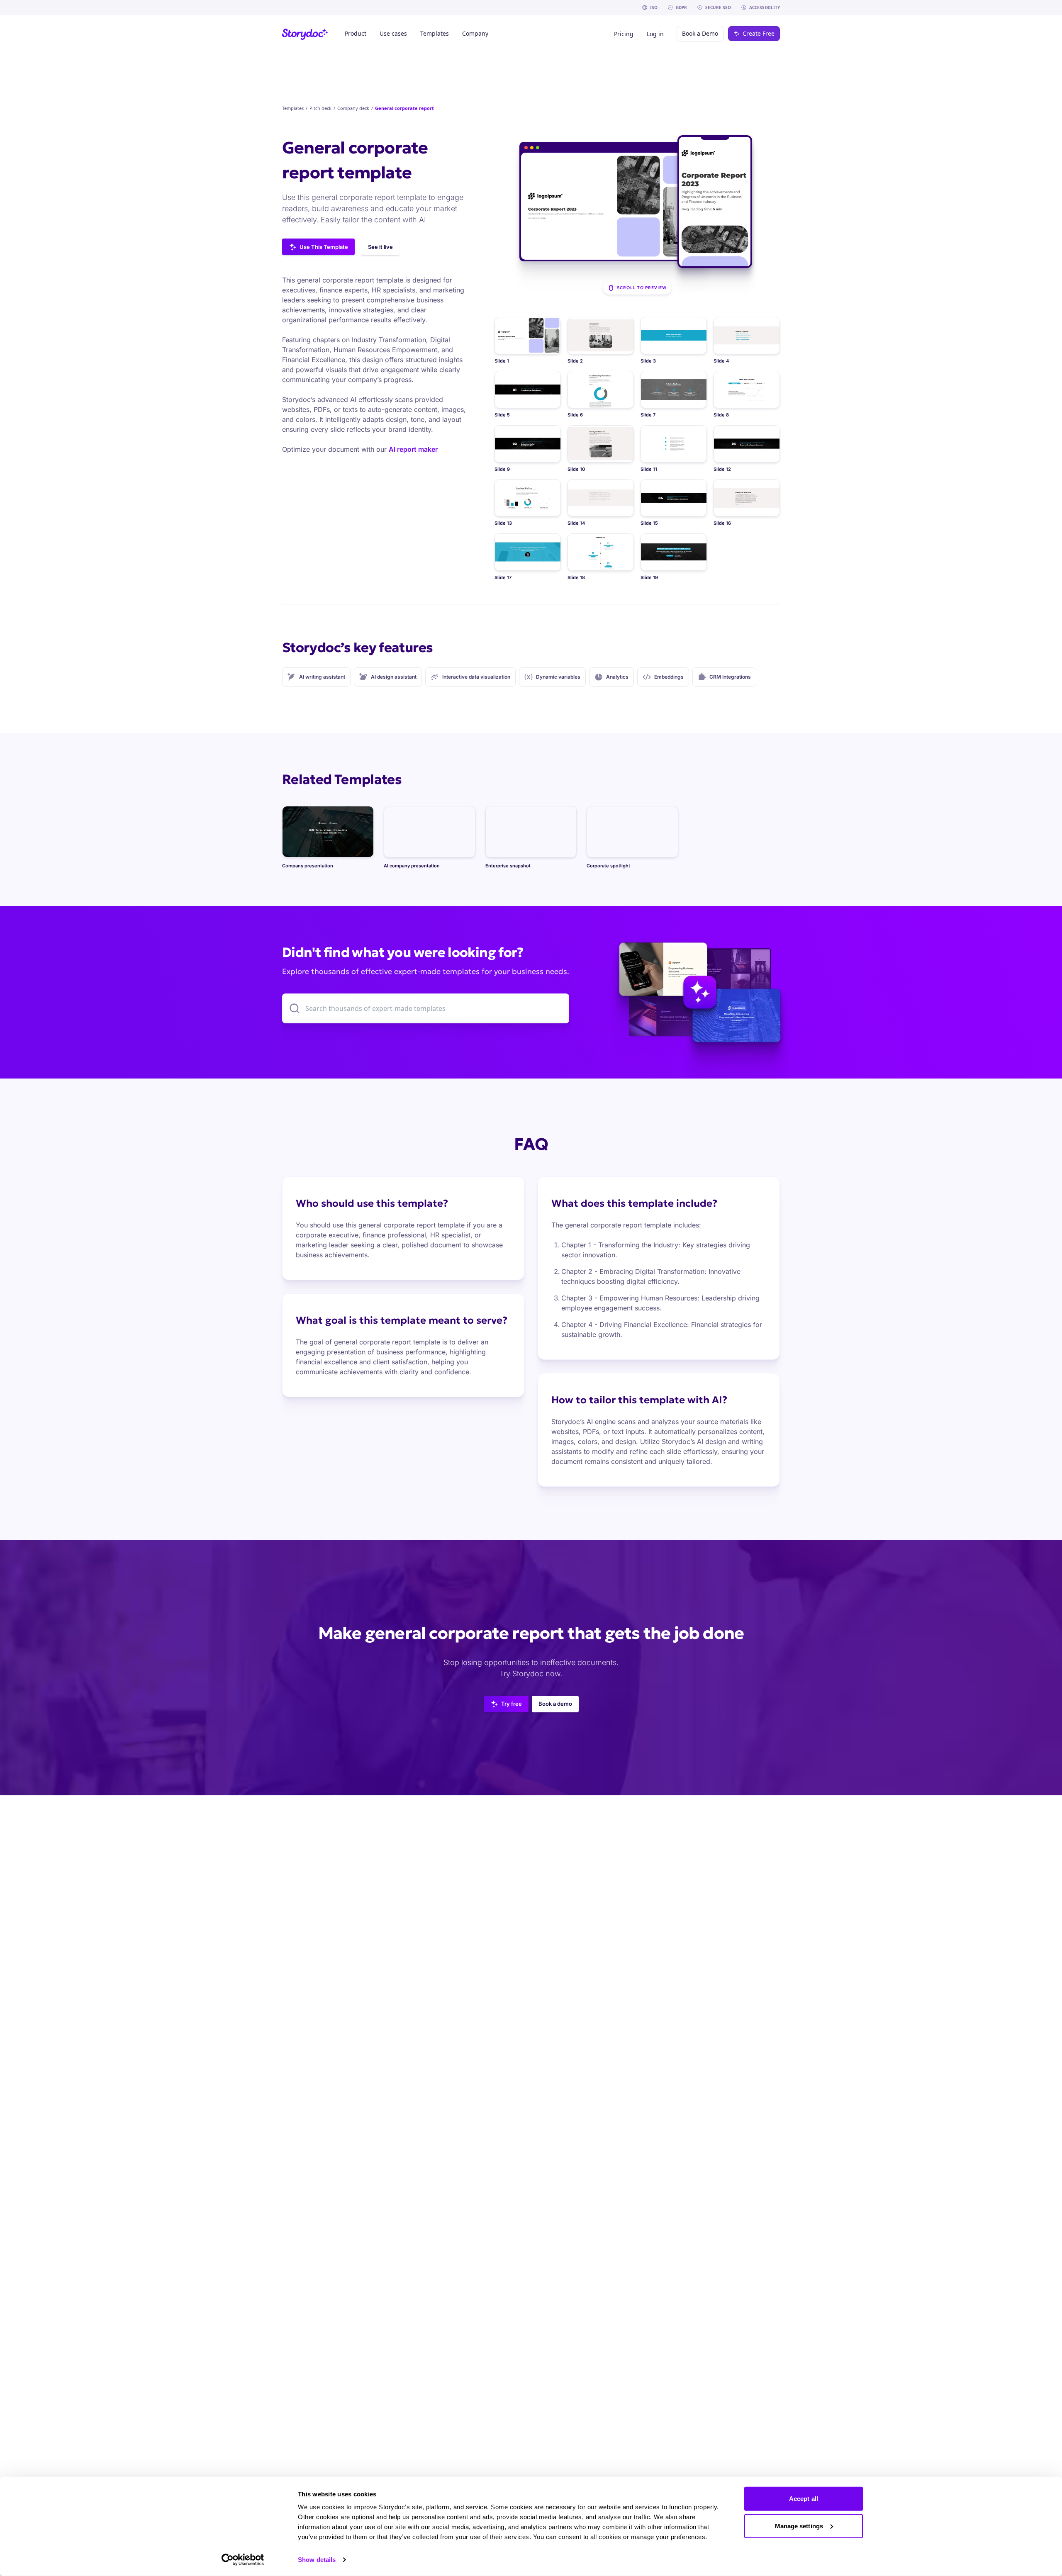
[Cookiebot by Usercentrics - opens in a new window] (243, 2560)
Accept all (804, 2499)
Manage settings (799, 2526)
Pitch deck (320, 108)
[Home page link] (305, 34)
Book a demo (555, 1704)
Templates (293, 108)
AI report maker (413, 449)
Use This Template (324, 247)
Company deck (353, 108)
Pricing (624, 34)
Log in (655, 34)
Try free (512, 1704)
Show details (317, 2560)
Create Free (759, 33)
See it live (380, 247)
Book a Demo (700, 33)
